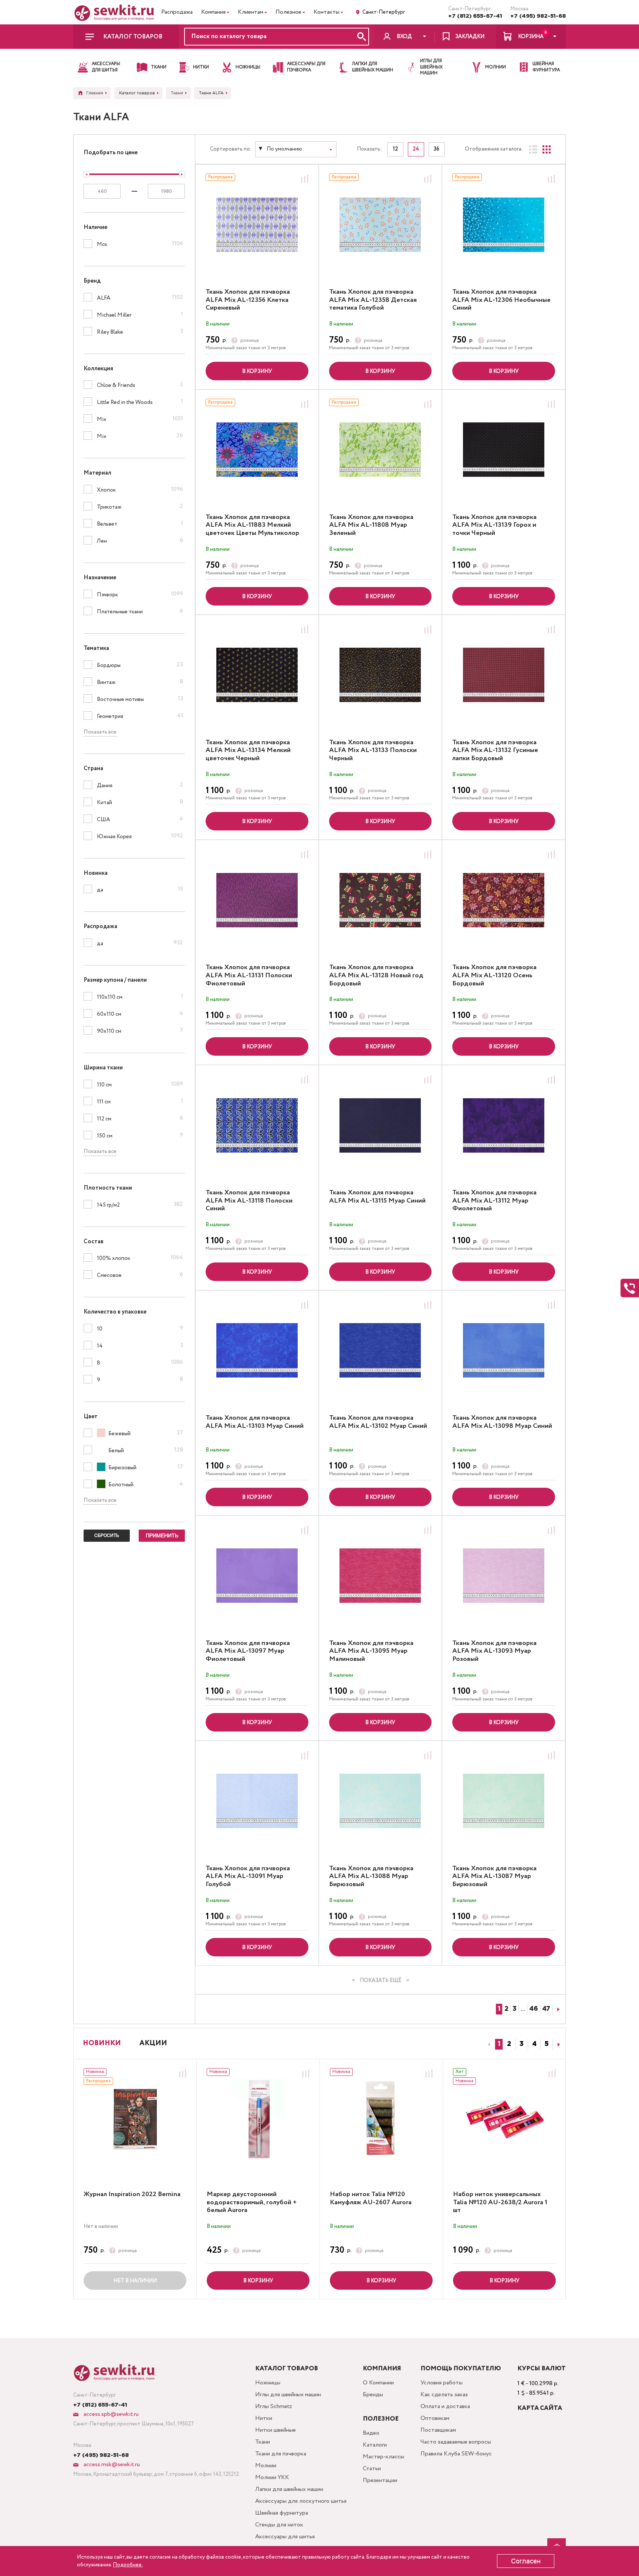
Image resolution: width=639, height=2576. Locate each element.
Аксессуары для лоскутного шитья (301, 2501)
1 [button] (499, 2044)
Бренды (373, 2395)
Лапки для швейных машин (289, 2489)
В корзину (257, 371)
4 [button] (534, 2044)
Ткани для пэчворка (281, 2454)
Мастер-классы (383, 2457)
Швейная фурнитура (282, 2513)
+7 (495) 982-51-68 (538, 16)
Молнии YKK (272, 2477)
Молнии (266, 2466)
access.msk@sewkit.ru (111, 2464)
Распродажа (177, 12)
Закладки (470, 37)
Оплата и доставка (445, 2406)
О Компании (378, 2383)
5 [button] (547, 2044)
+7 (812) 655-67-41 (475, 16)
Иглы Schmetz (274, 2406)
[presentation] (488, 2044)
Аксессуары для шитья (285, 2537)
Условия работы (442, 2383)
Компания (213, 12)
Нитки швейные (275, 2430)
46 (534, 2009)
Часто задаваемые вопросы (456, 2442)
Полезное (288, 12)
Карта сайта (540, 2408)
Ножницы (268, 2383)
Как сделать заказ (444, 2395)
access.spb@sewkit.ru (110, 2414)
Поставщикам (438, 2430)
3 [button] (522, 2044)
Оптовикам (435, 2418)
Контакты (327, 12)
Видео (371, 2433)
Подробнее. (128, 2565)
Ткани (263, 2442)
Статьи (372, 2469)
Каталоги (375, 2445)
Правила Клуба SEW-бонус (456, 2454)
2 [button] (509, 2044)
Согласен (526, 2561)
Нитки (264, 2418)
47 (546, 2009)
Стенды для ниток (279, 2525)
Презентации (380, 2480)
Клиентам (251, 12)
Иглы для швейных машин (288, 2395)
